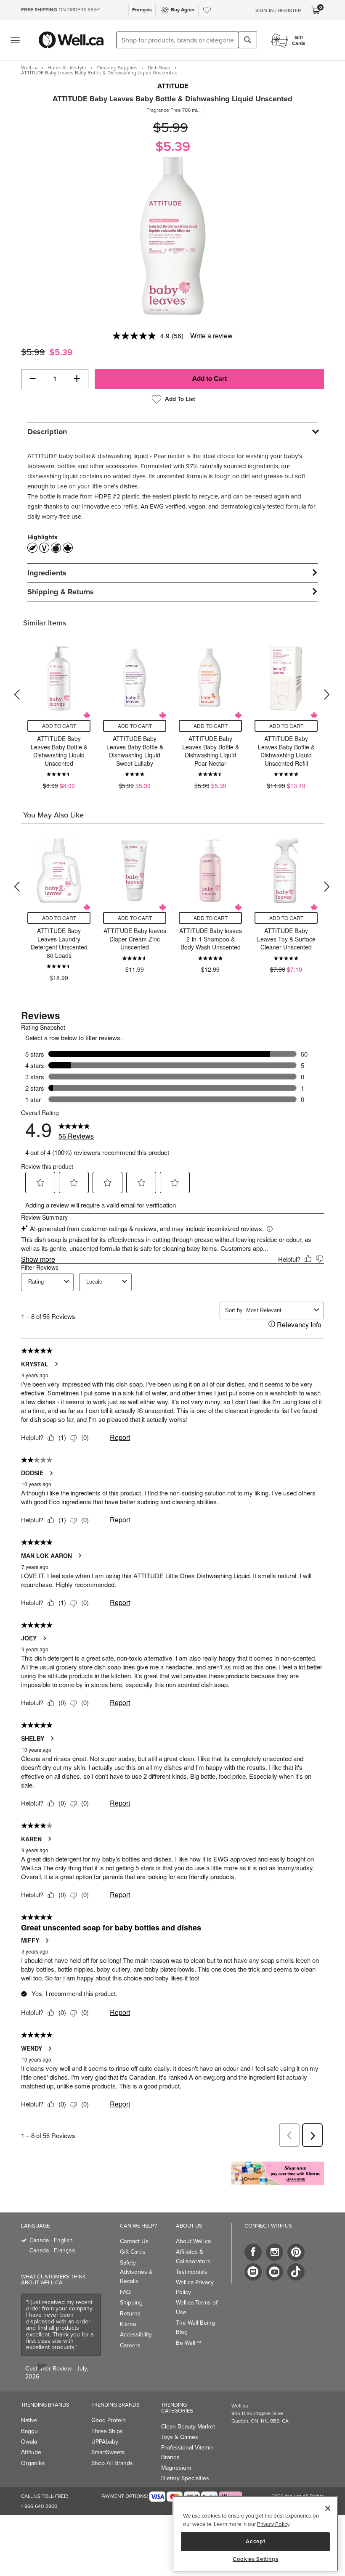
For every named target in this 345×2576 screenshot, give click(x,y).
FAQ (125, 2292)
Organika (33, 2463)
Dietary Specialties (185, 2478)
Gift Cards (133, 2252)
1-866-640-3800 (39, 2506)
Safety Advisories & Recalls (136, 2272)
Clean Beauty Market (188, 2427)
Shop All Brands (112, 2463)
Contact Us (134, 2241)
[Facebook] (253, 2252)
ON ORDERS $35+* (61, 10)
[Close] (328, 2508)
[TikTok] (296, 2272)
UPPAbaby (105, 2442)
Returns (130, 2314)
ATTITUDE (173, 86)
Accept (255, 2541)
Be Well (188, 2343)
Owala (29, 2442)
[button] (33, 379)
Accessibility (136, 2335)
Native (29, 2420)
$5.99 (171, 128)
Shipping (131, 2303)
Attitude (31, 2452)
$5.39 (173, 146)
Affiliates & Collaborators (193, 2256)
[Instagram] (275, 2252)
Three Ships (107, 2431)
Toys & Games (180, 2437)
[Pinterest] (296, 2252)
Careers (130, 2345)
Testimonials (192, 2272)
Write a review (211, 336)
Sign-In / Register (278, 11)
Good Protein (109, 2420)
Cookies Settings (256, 2559)
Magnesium (176, 2468)
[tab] (172, 431)
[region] (255, 2534)
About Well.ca (193, 2241)
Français (142, 10)
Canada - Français (53, 2250)
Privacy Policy (273, 2524)
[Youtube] (275, 2272)
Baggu (29, 2431)
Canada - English (51, 2240)
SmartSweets (108, 2452)
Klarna (128, 2324)
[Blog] (253, 2272)
